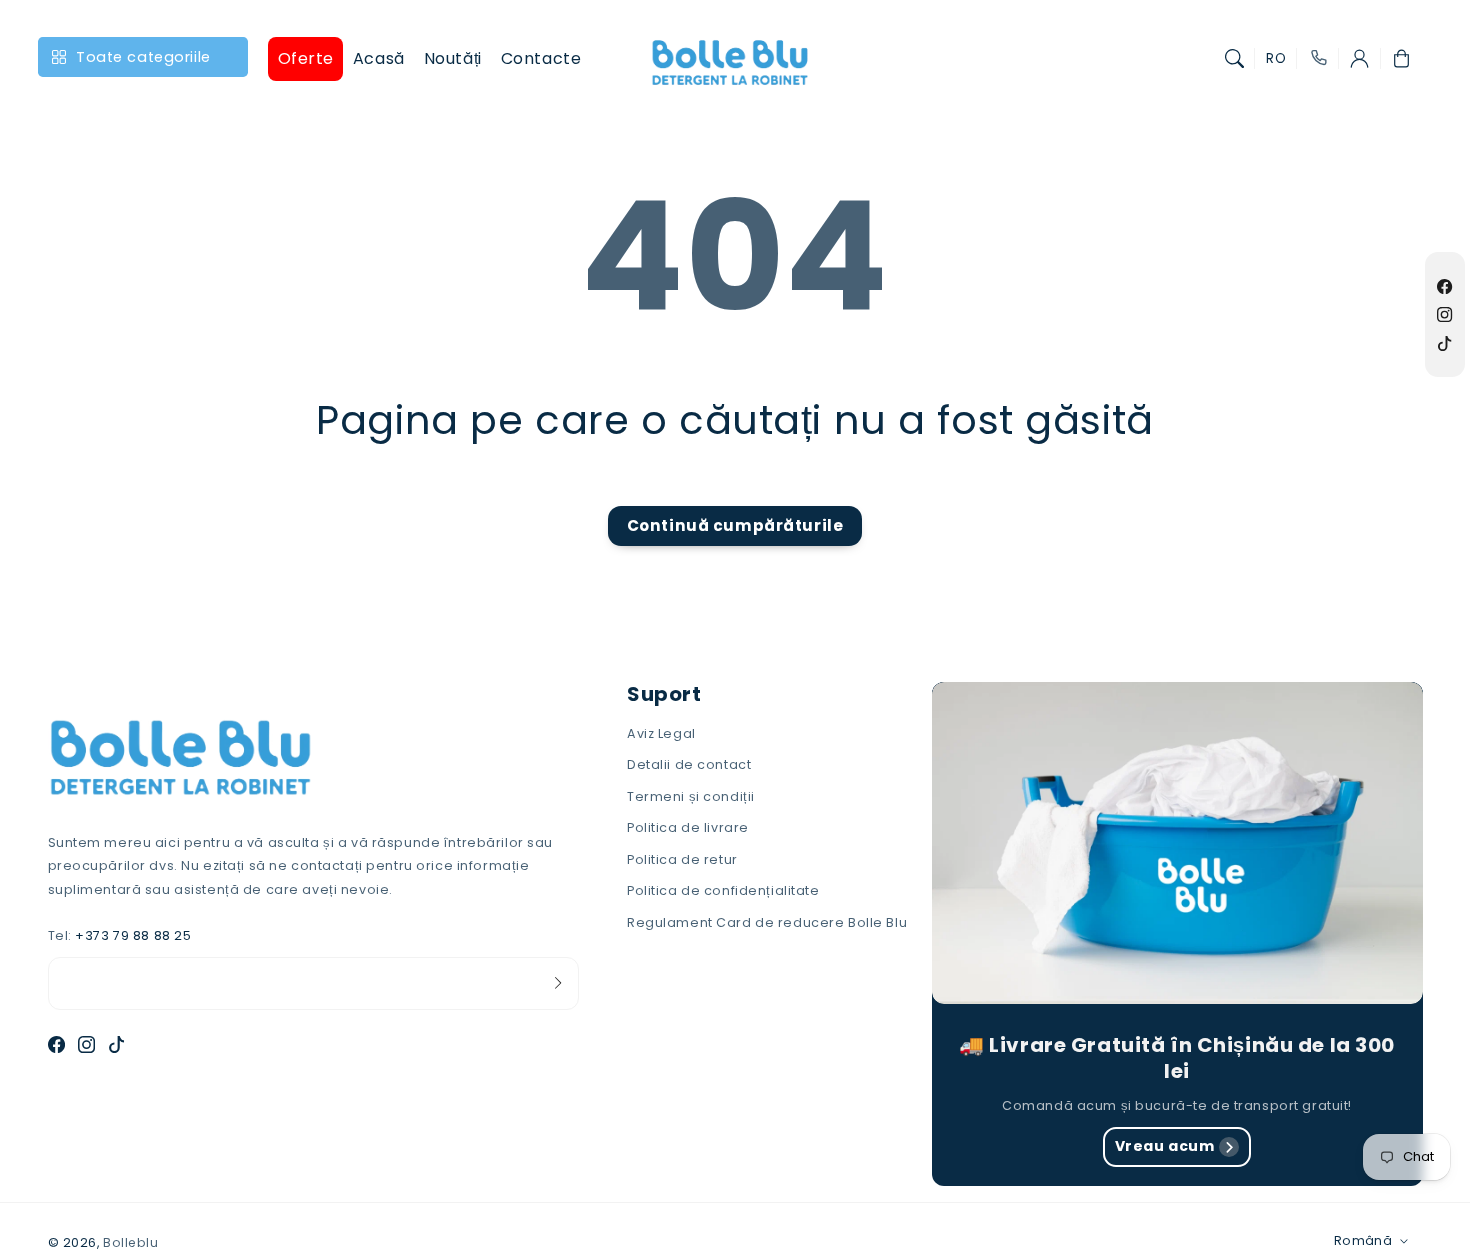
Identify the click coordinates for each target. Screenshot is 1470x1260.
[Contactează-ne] (1318, 59)
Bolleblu (131, 1242)
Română (1363, 1240)
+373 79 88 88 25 (133, 935)
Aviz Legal (661, 733)
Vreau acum (1165, 1146)
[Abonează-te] (558, 982)
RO (1276, 58)
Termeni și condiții (691, 796)
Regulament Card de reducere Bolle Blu (767, 922)
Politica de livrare (688, 827)
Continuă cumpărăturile (735, 525)
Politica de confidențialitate (723, 890)
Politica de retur (682, 859)
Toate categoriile (143, 57)
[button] (1235, 59)
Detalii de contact (689, 764)
